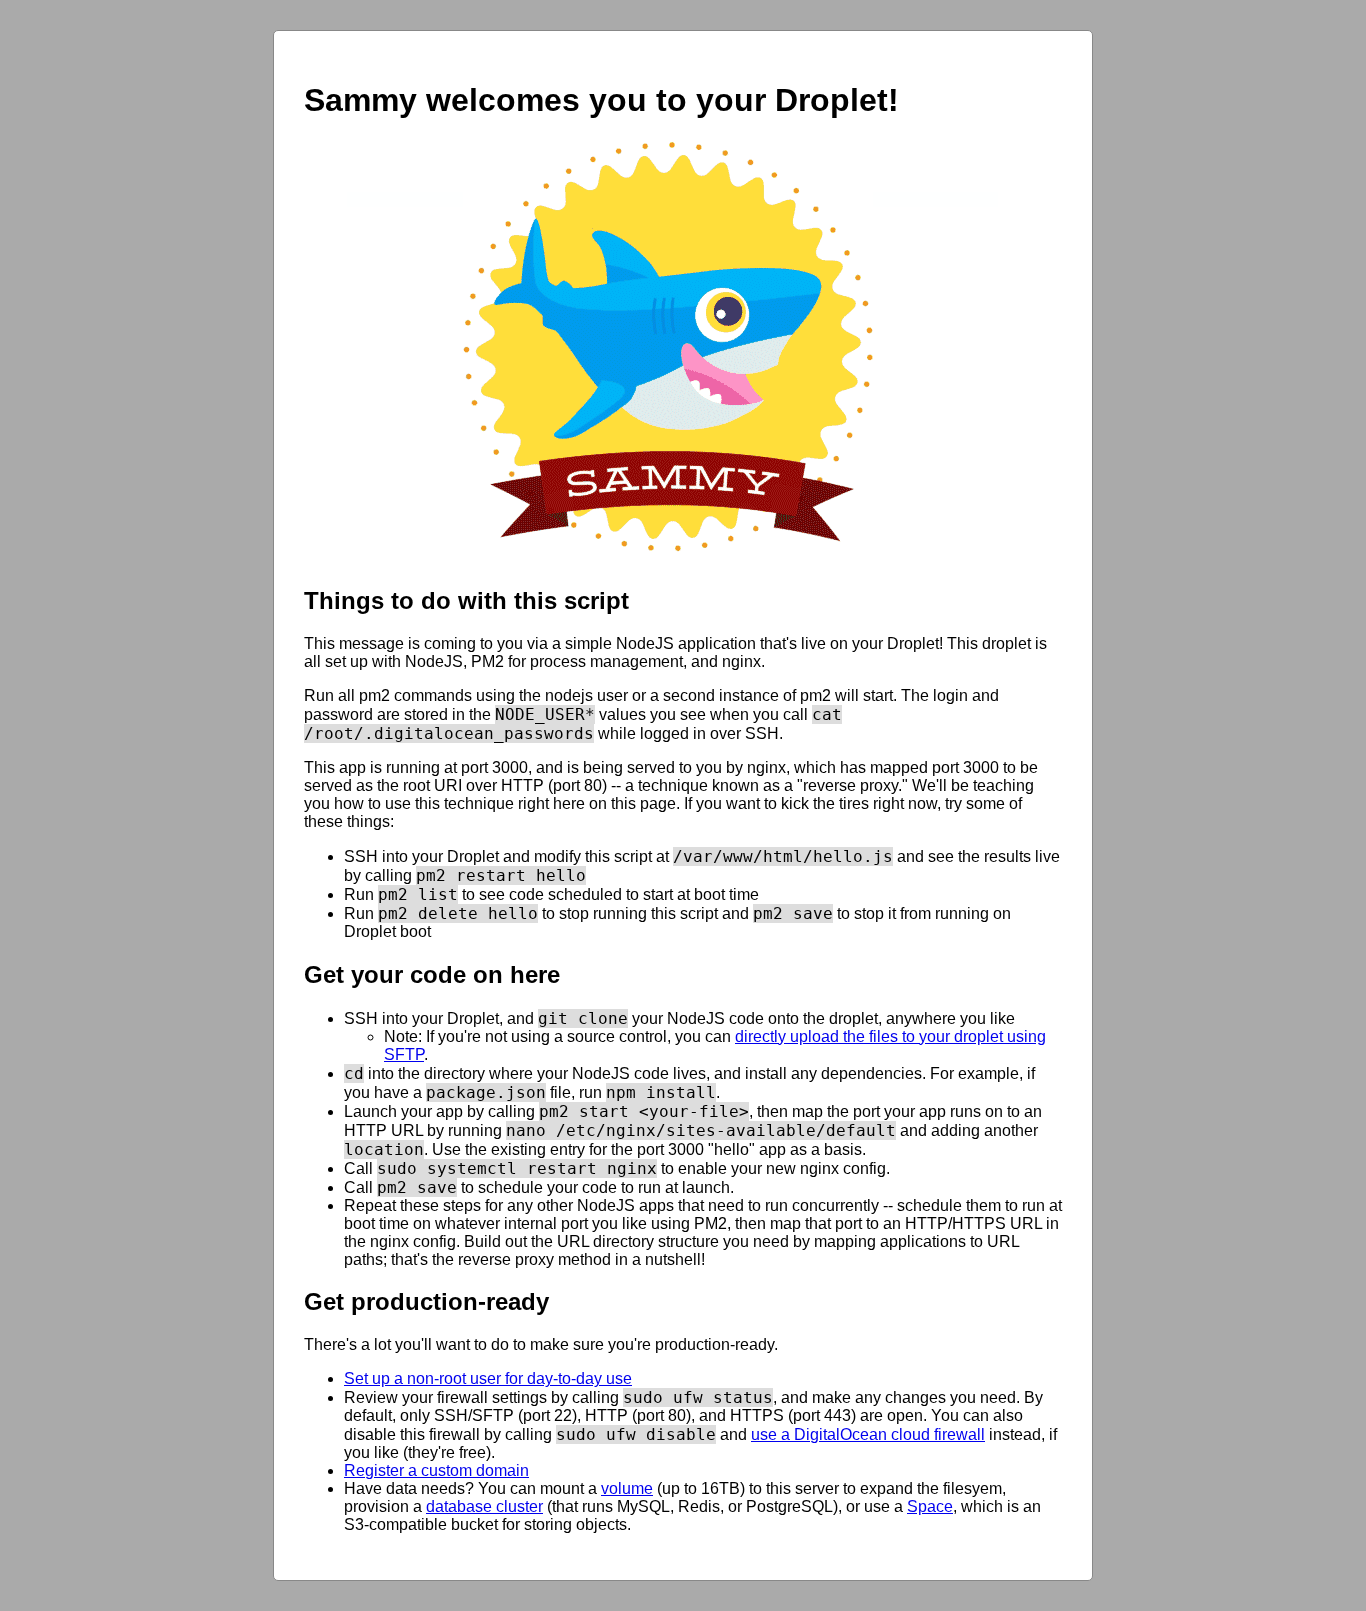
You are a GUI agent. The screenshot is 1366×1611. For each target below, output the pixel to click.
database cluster (484, 1506)
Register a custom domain (436, 1470)
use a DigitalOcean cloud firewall (868, 1434)
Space (930, 1506)
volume (627, 1488)
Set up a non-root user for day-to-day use (488, 1378)
